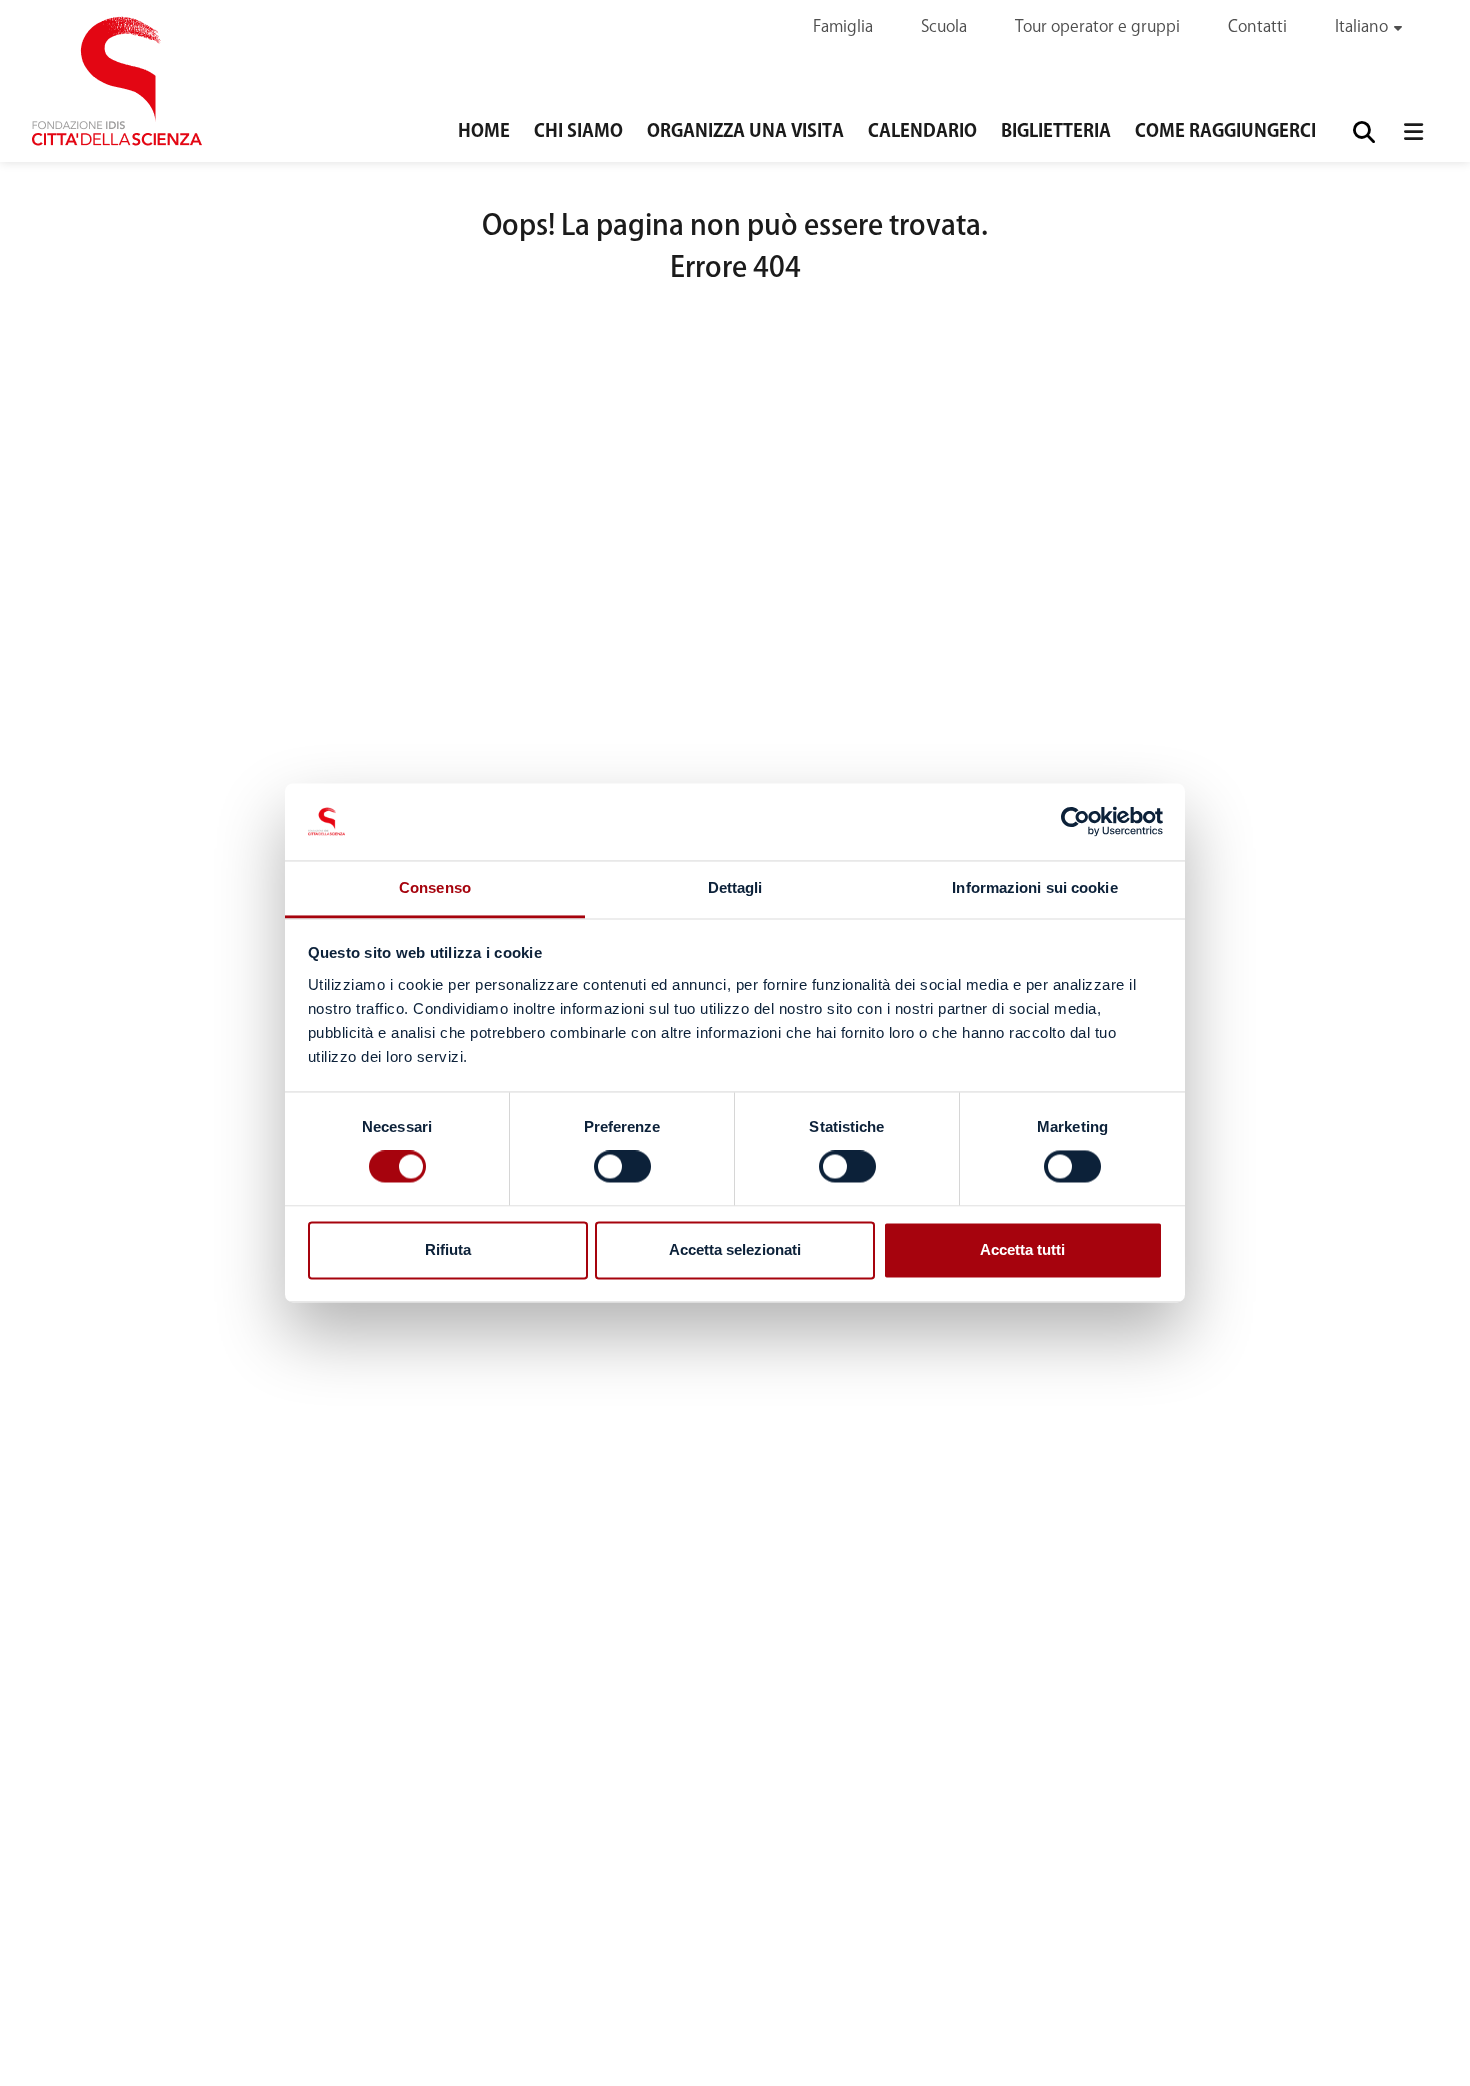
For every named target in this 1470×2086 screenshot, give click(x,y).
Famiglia (843, 27)
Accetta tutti (1022, 1249)
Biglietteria (1056, 132)
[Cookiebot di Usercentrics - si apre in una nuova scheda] (1075, 822)
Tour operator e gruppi (1097, 27)
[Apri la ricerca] (1364, 131)
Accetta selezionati (735, 1249)
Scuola (944, 27)
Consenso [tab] (435, 887)
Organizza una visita (745, 132)
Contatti (1257, 27)
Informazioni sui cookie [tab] (1034, 887)
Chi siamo (578, 132)
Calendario (922, 132)
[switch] (622, 1167)
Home (484, 132)
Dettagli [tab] (735, 887)
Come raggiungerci (1225, 132)
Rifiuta (448, 1249)
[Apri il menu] (1413, 131)
